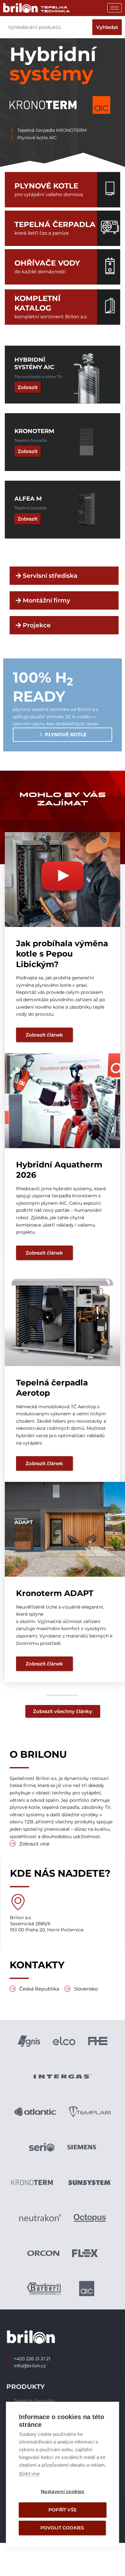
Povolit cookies (62, 2528)
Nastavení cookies (62, 2491)
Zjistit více (29, 2473)
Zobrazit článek (44, 1035)
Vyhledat (107, 27)
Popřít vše (63, 2510)
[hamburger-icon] (115, 8)
